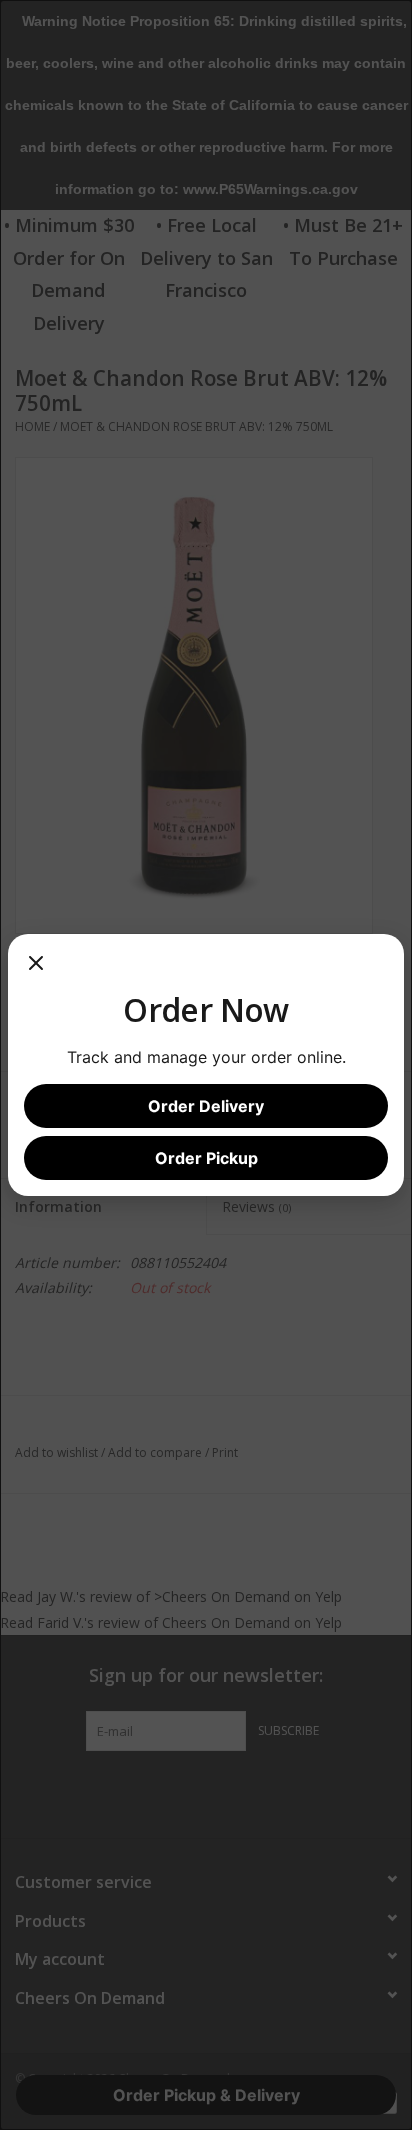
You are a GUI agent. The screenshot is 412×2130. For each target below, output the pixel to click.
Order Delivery (206, 1106)
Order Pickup (206, 1158)
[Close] (36, 970)
